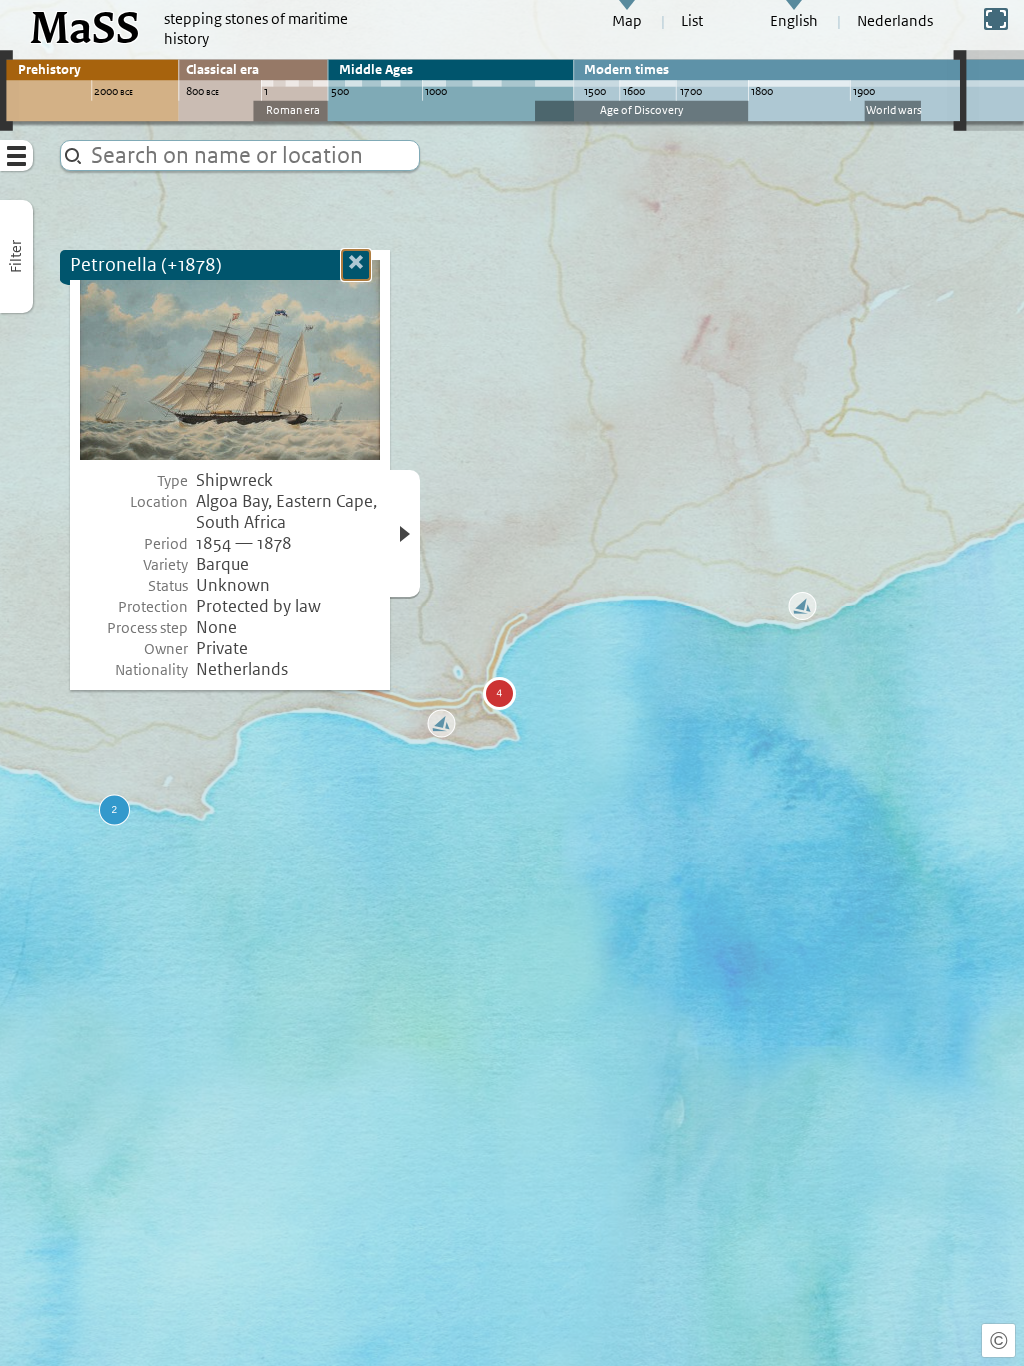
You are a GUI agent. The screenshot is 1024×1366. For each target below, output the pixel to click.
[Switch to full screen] (996, 19)
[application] (512, 683)
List (692, 21)
